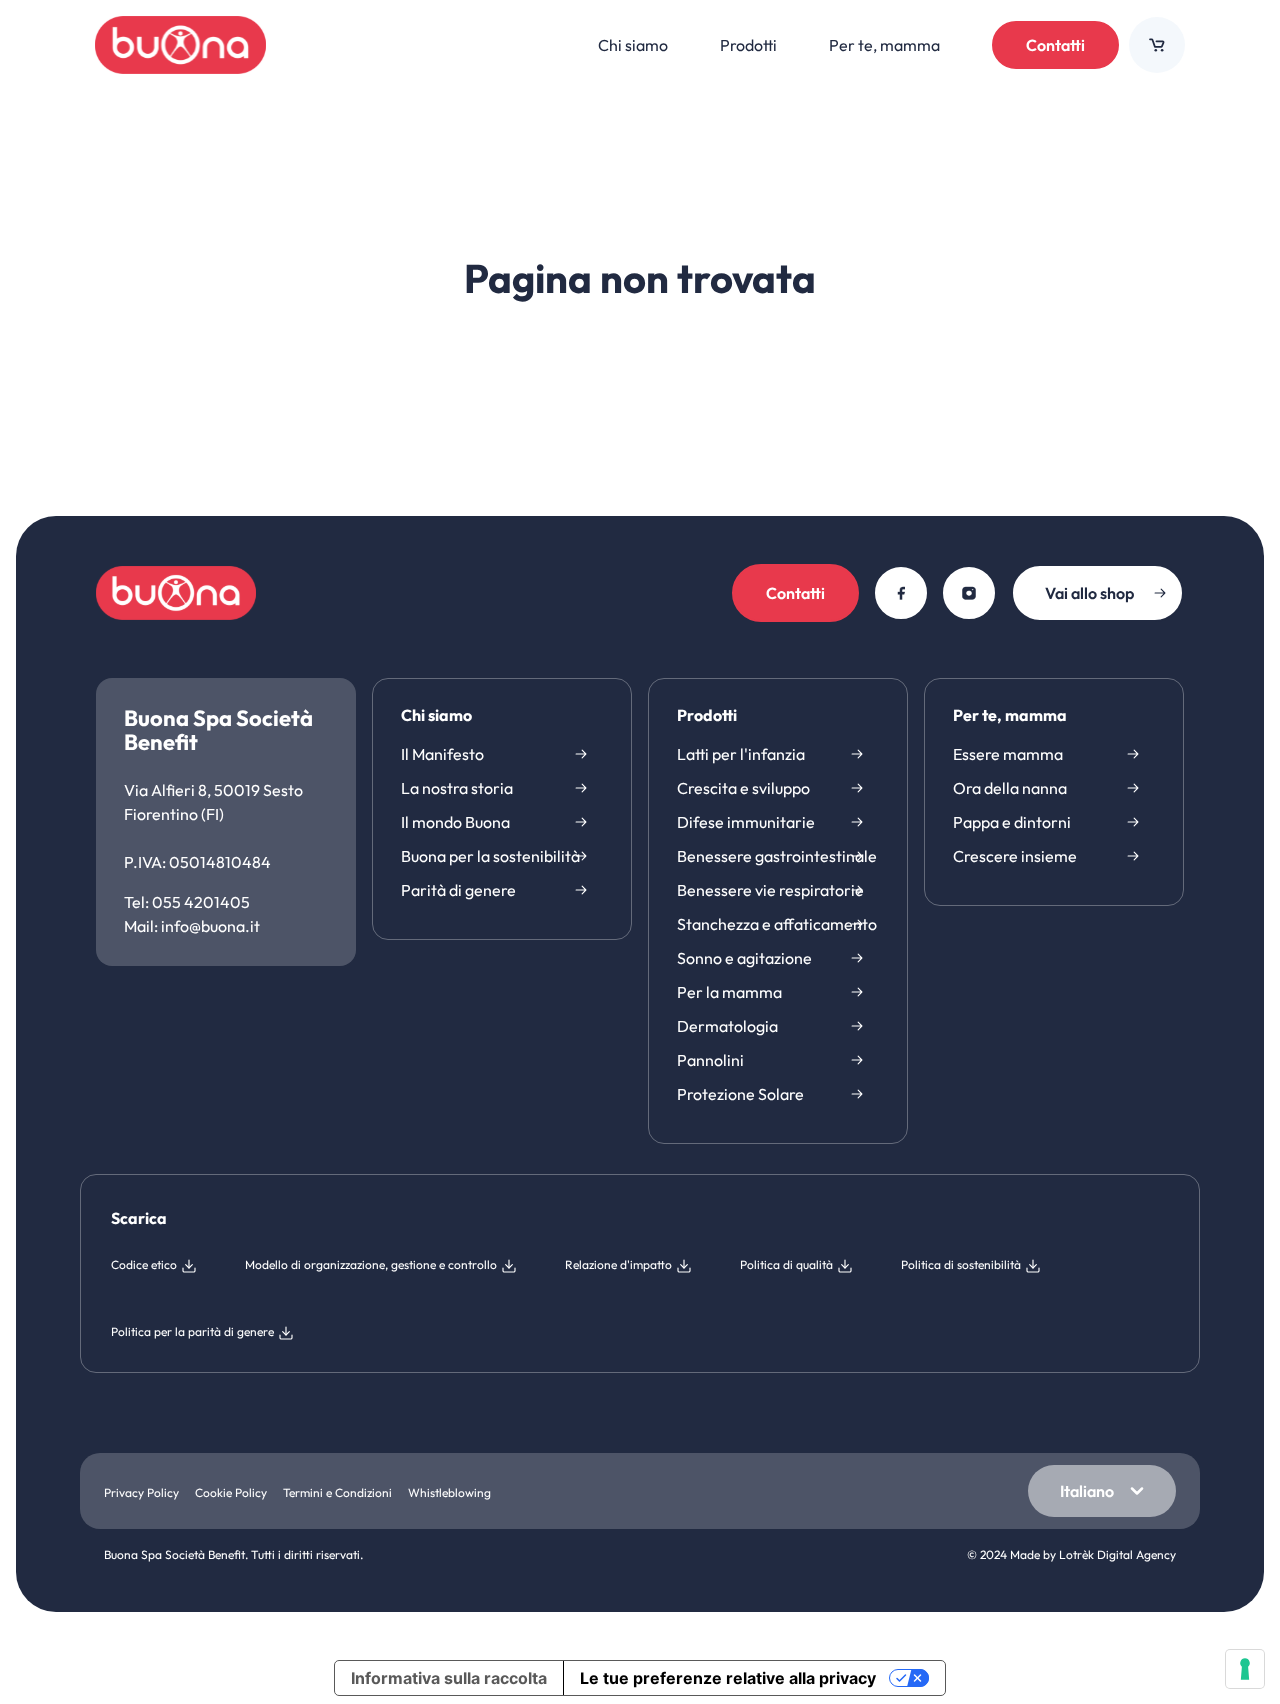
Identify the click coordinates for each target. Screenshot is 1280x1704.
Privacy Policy (141, 1492)
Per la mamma (729, 992)
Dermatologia (727, 1026)
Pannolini (710, 1060)
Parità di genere (458, 890)
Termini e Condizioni (337, 1492)
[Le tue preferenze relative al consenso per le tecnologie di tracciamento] (1245, 1669)
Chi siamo (436, 716)
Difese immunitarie (746, 822)
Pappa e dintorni (1012, 822)
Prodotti (707, 716)
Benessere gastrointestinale (777, 856)
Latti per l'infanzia (741, 754)
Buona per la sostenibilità (490, 856)
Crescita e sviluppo (743, 788)
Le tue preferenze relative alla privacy (728, 1678)
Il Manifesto (442, 754)
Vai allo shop (1089, 593)
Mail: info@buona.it (192, 926)
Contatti (1055, 45)
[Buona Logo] (180, 45)
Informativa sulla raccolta (449, 1678)
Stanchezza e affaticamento (777, 924)
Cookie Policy (231, 1492)
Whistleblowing (449, 1492)
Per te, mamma (1010, 716)
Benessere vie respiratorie (770, 890)
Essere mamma (1008, 754)
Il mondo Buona (455, 822)
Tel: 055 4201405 (187, 902)
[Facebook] (901, 593)
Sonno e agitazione (744, 958)
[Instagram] (969, 593)
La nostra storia (457, 788)
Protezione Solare (740, 1094)
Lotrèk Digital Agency (1117, 1554)
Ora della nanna (1010, 788)
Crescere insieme (1015, 856)
